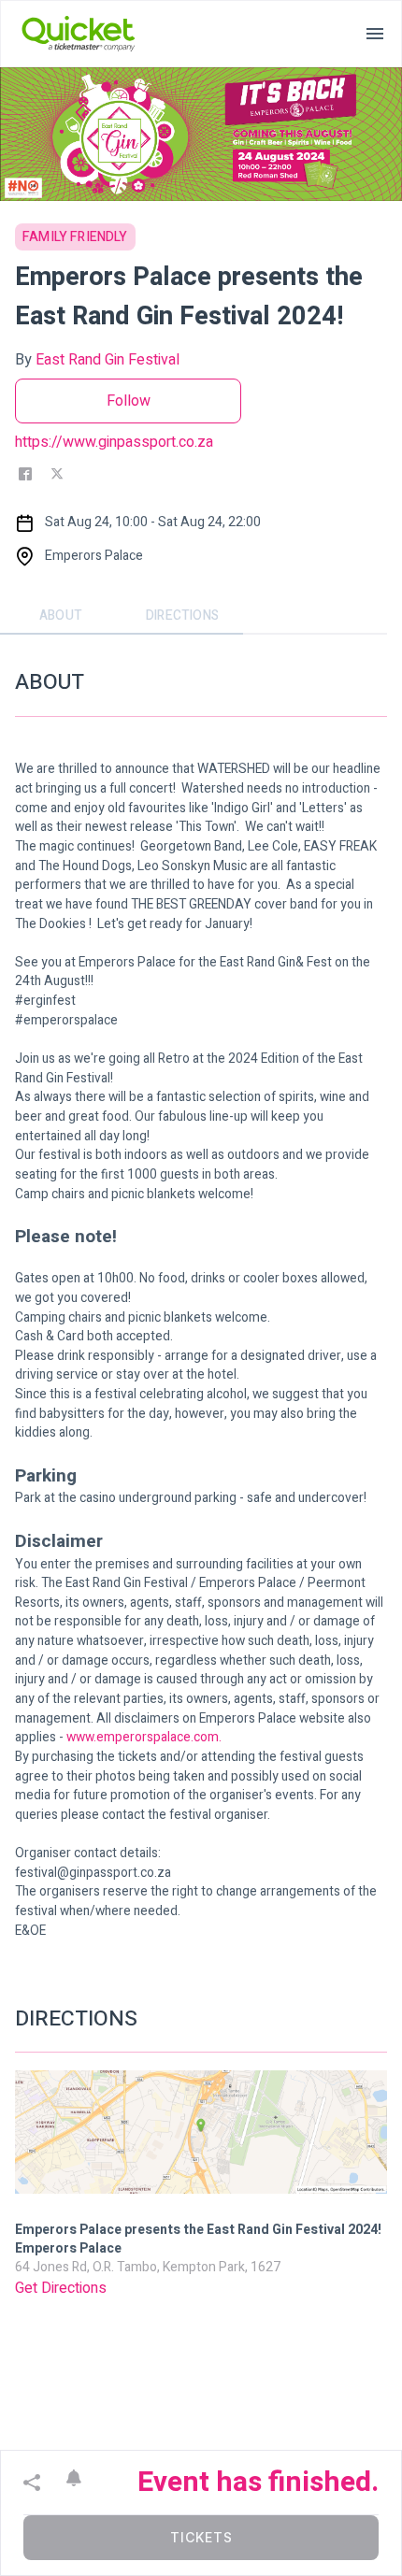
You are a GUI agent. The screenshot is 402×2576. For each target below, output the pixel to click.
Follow (129, 401)
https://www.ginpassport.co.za (114, 442)
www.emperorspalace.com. (144, 1738)
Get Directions (61, 2288)
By (97, 360)
